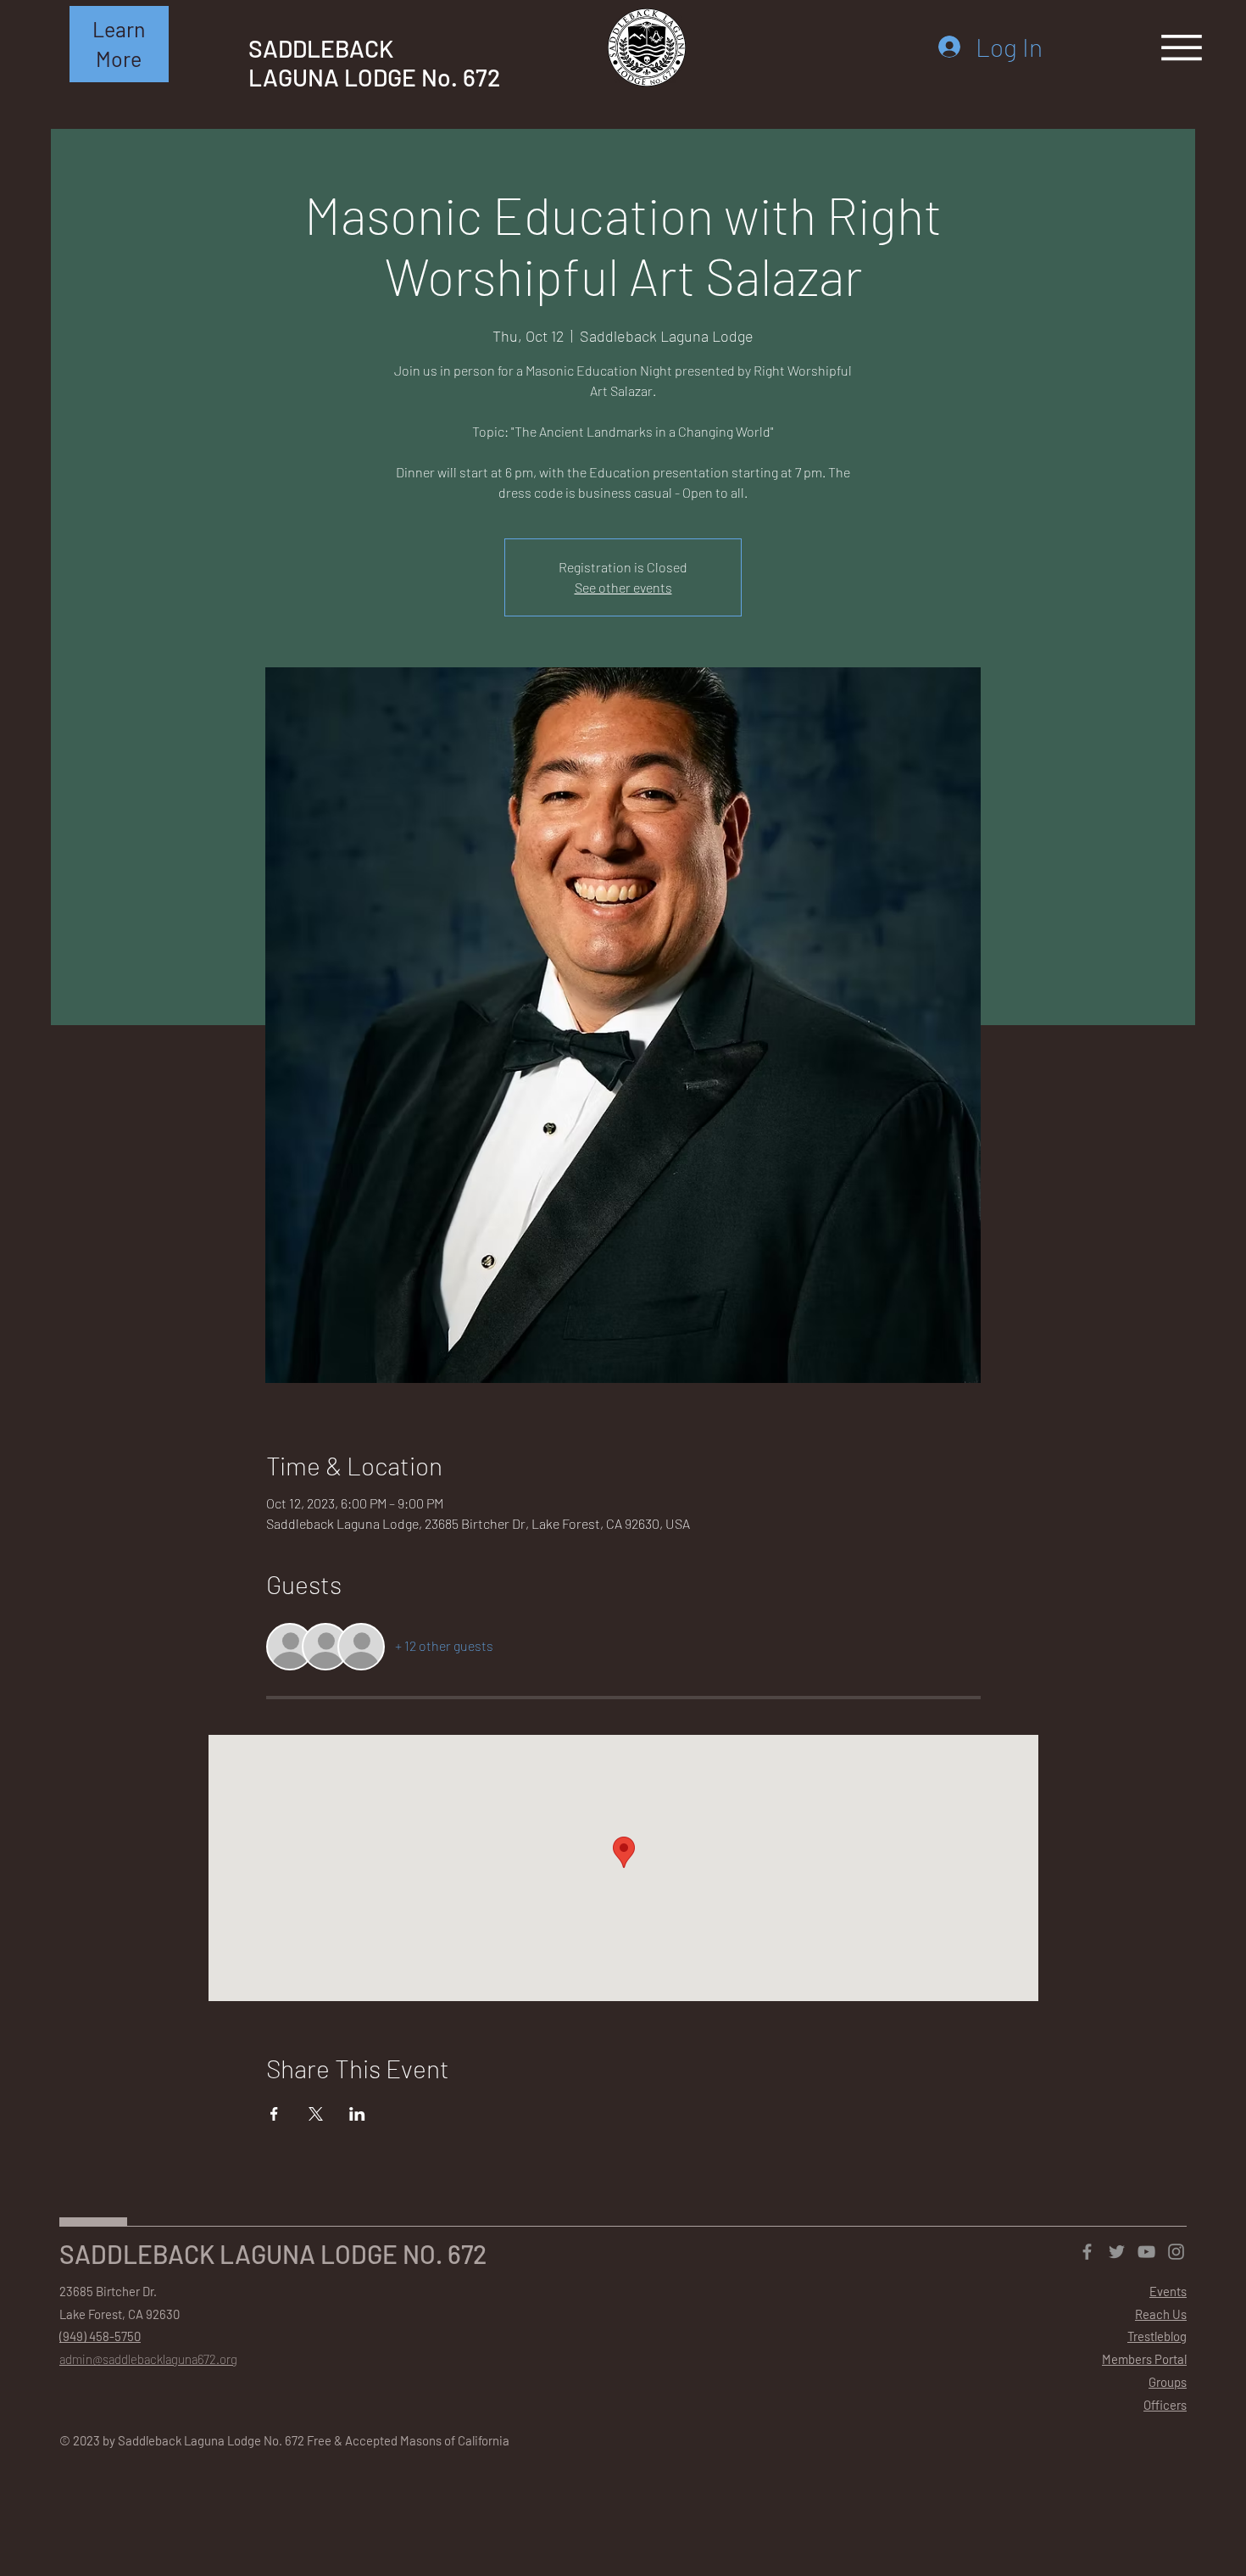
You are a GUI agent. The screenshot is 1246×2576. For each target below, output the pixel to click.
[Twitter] (1117, 2252)
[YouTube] (1146, 2252)
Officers (1165, 2405)
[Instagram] (1176, 2252)
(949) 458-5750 (100, 2336)
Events (1168, 2291)
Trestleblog (1157, 2336)
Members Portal (1144, 2359)
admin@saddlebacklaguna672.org (148, 2359)
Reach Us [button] (1161, 2314)
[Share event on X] (316, 2114)
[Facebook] (1087, 2252)
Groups (1168, 2382)
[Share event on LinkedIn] (357, 2114)
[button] (119, 44)
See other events (623, 587)
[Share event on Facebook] (274, 2114)
